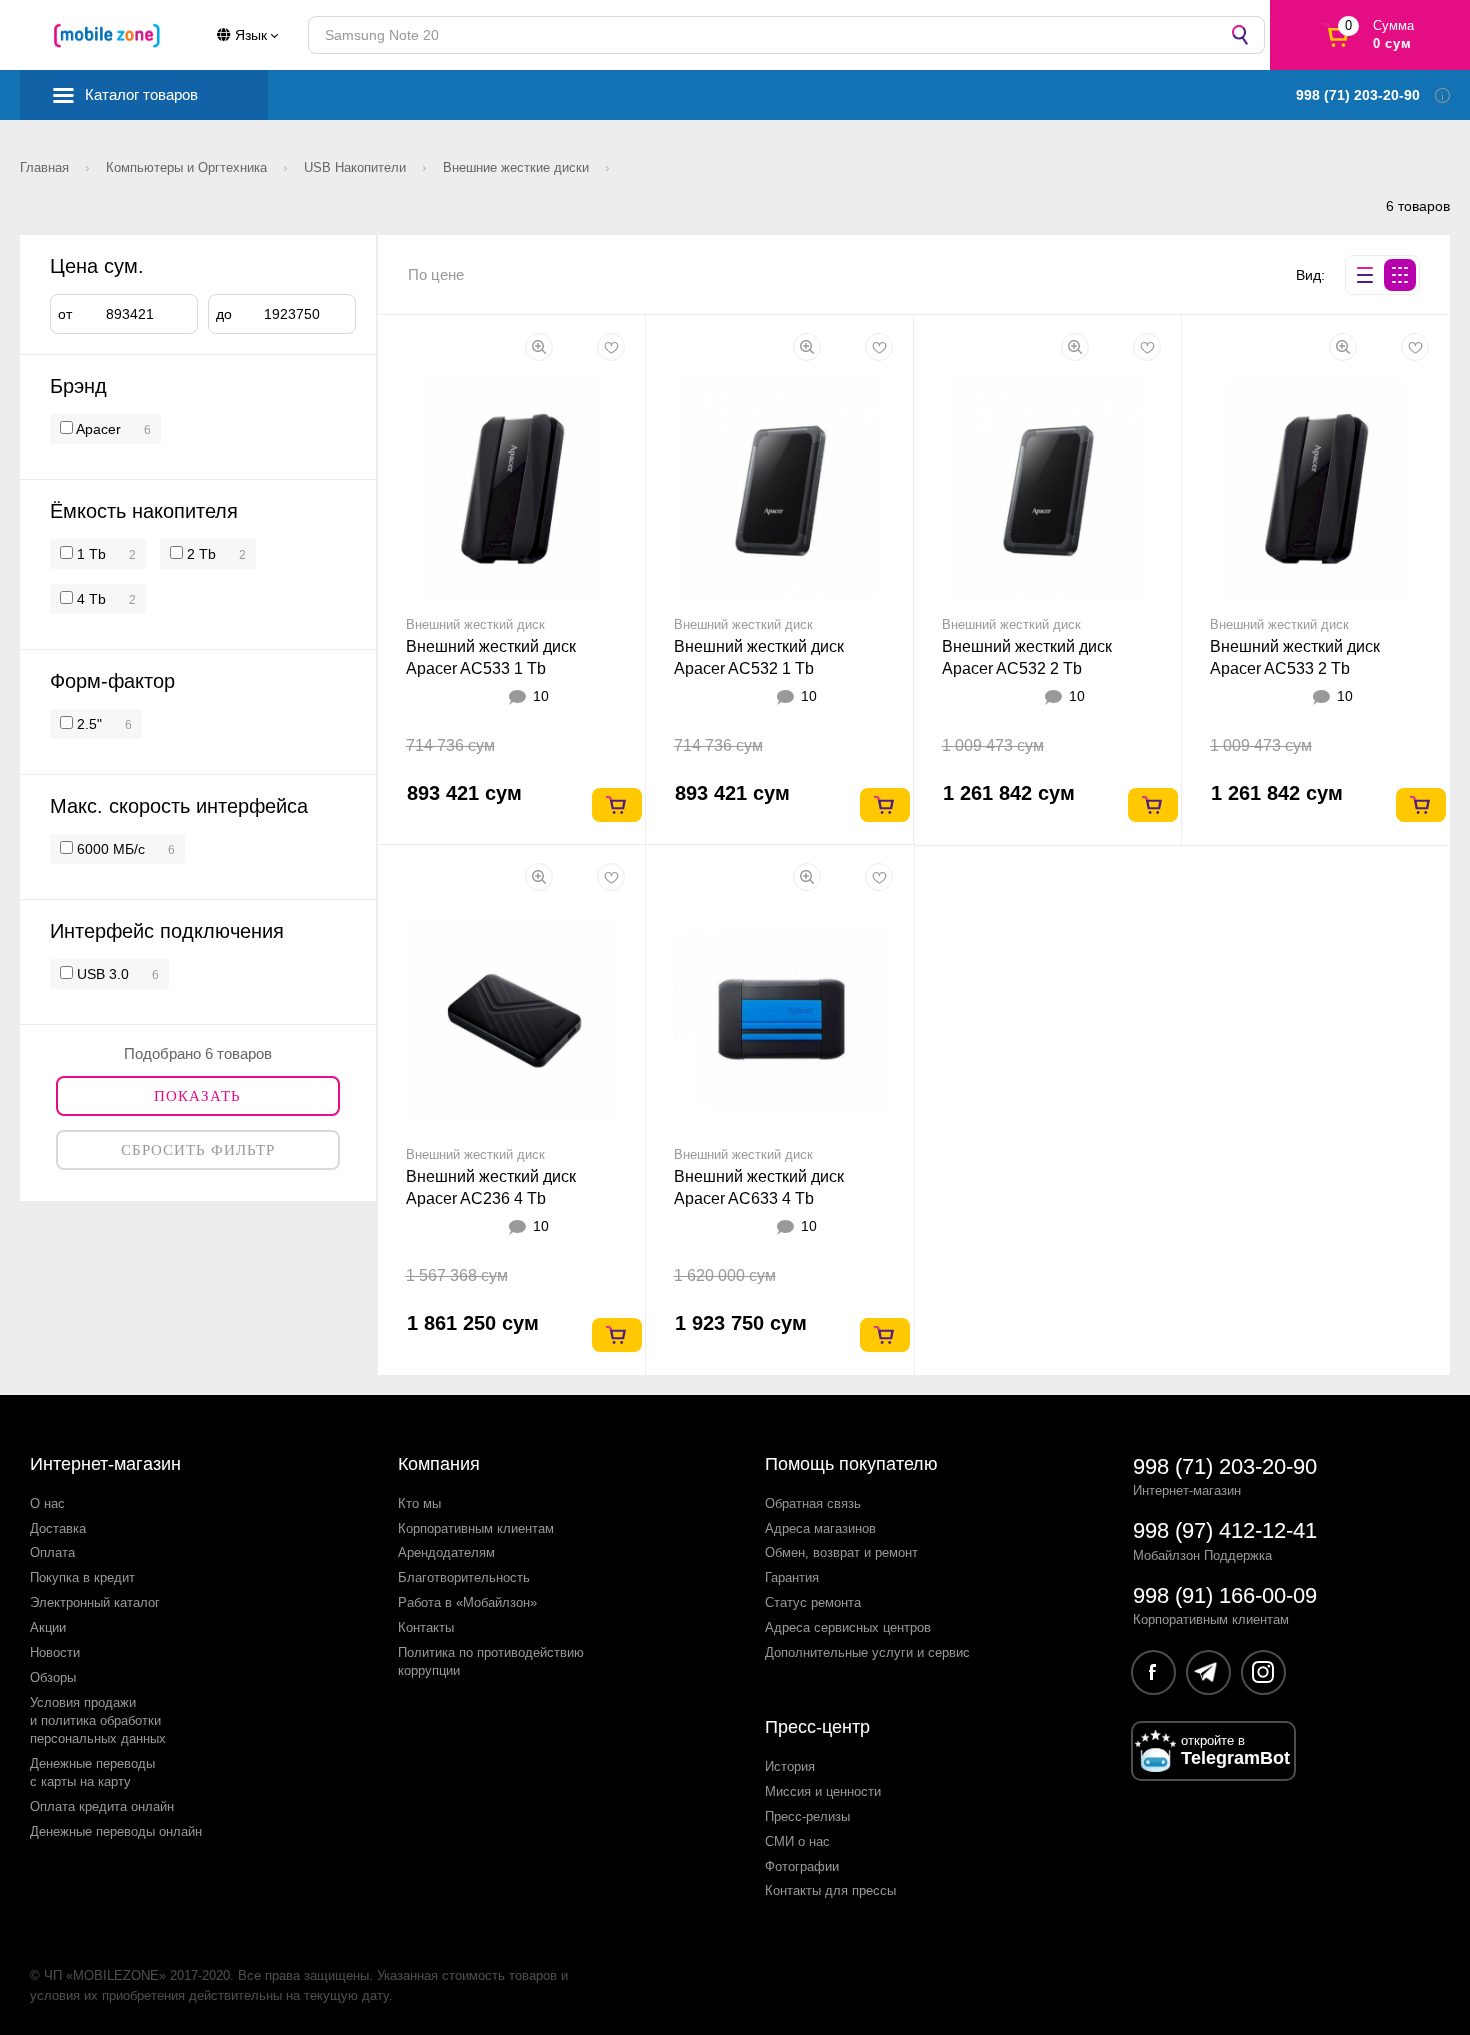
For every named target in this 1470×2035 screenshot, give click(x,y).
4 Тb (89, 599)
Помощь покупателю (851, 1464)
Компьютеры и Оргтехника (188, 167)
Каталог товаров (141, 94)
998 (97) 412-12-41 (1225, 1530)
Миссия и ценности (823, 1791)
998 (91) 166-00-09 (1225, 1595)
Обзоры (53, 1677)
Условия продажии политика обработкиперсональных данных (98, 1720)
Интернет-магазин (105, 1464)
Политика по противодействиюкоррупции (491, 1661)
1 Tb (89, 554)
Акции (48, 1627)
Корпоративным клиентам (476, 1528)
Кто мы (419, 1503)
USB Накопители (357, 167)
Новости (55, 1652)
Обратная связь (813, 1503)
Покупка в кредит (82, 1577)
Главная (46, 167)
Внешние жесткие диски (518, 167)
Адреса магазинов (820, 1528)
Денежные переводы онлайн (116, 1831)
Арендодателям (446, 1552)
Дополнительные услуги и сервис (867, 1652)
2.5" (87, 724)
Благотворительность (464, 1577)
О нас (47, 1503)
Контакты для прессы (830, 1890)
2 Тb (199, 554)
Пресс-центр (817, 1727)
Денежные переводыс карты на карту (92, 1772)
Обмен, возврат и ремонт (841, 1552)
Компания (439, 1464)
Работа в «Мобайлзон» (467, 1602)
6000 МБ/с (109, 849)
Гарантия (792, 1577)
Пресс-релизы (807, 1816)
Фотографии (802, 1866)
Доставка (58, 1528)
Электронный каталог (95, 1602)
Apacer (98, 429)
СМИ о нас (797, 1841)
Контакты (426, 1627)
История (790, 1766)
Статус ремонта (813, 1602)
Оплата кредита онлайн (102, 1806)
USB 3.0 (101, 974)
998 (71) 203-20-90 (1225, 1466)
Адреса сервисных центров (848, 1627)
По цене (436, 274)
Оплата (52, 1552)
